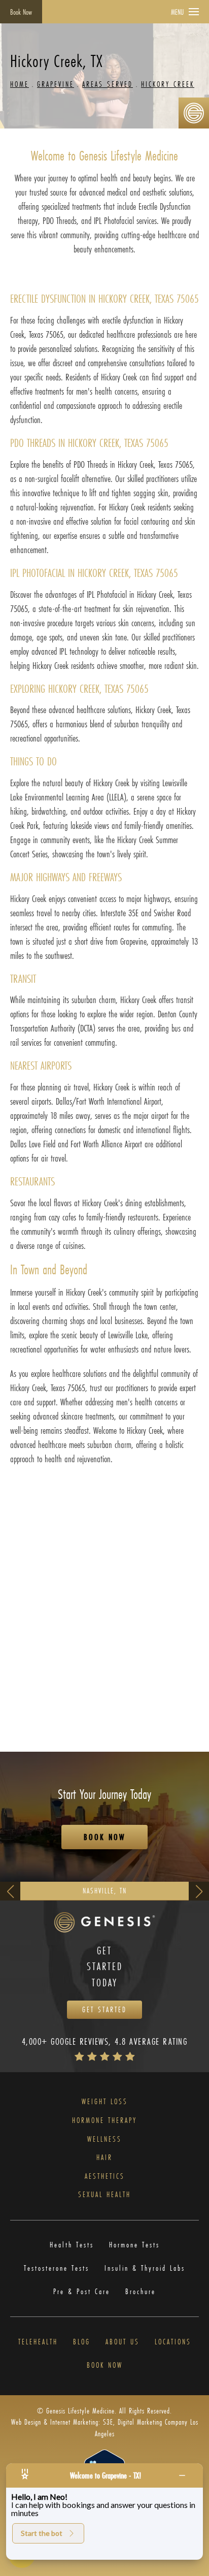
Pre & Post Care (82, 2292)
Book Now (21, 12)
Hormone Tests (134, 2245)
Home (20, 84)
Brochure (141, 2292)
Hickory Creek (168, 84)
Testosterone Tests (57, 2268)
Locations (173, 2342)
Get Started (104, 2009)
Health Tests (72, 2245)
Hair (104, 2158)
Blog (82, 2342)
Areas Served (108, 84)
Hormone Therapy (104, 2121)
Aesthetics (105, 2177)
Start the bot (42, 2533)
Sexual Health (104, 2195)
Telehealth (38, 2342)
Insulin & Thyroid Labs (145, 2268)
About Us (123, 2342)
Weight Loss (105, 2102)
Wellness (104, 2139)
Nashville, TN (105, 1891)
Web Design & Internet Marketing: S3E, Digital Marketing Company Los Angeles (105, 2427)
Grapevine (56, 84)
